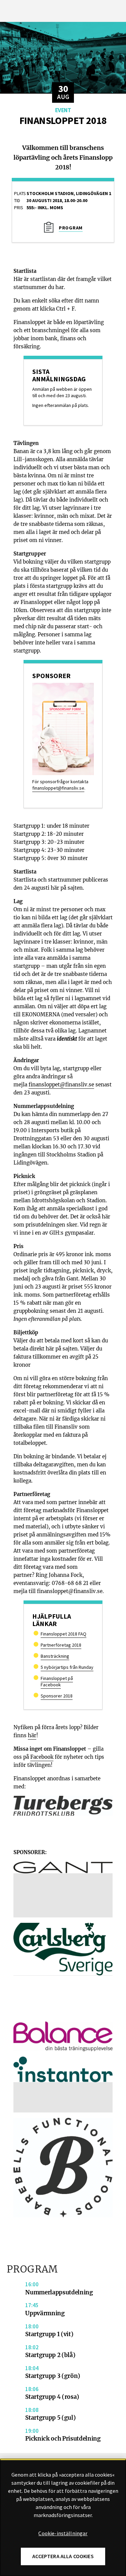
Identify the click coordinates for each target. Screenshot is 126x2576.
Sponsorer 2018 (57, 1696)
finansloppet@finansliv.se (58, 788)
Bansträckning (55, 1656)
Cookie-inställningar (63, 2534)
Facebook (42, 1757)
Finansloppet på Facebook (57, 1681)
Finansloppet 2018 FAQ (64, 1634)
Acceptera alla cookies (63, 2556)
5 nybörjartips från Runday (67, 1667)
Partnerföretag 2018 (61, 1645)
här (32, 1735)
